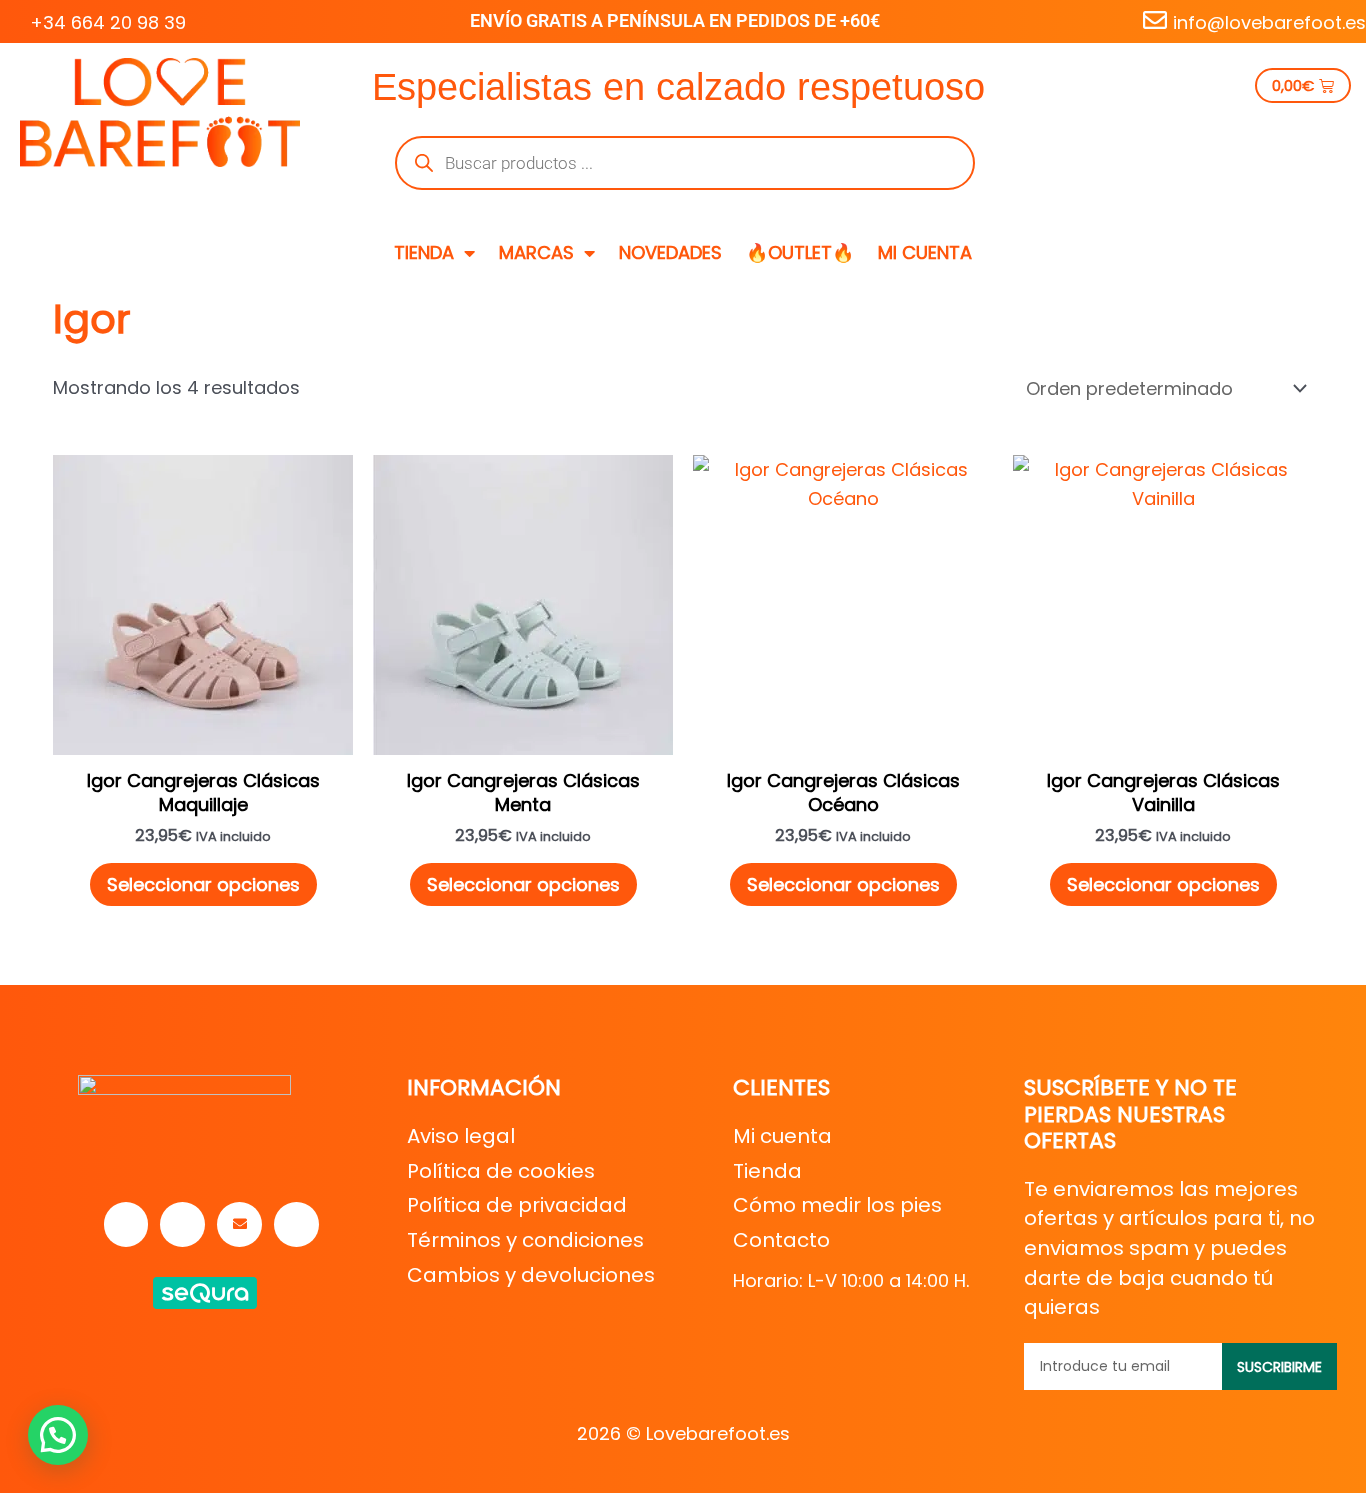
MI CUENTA (925, 252)
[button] (58, 1435)
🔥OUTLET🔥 (800, 252)
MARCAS (536, 252)
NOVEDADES (670, 252)
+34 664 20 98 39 (108, 22)
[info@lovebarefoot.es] (1155, 20)
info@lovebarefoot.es (1269, 22)
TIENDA (424, 252)
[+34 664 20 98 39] (12, 20)
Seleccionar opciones (203, 884)
